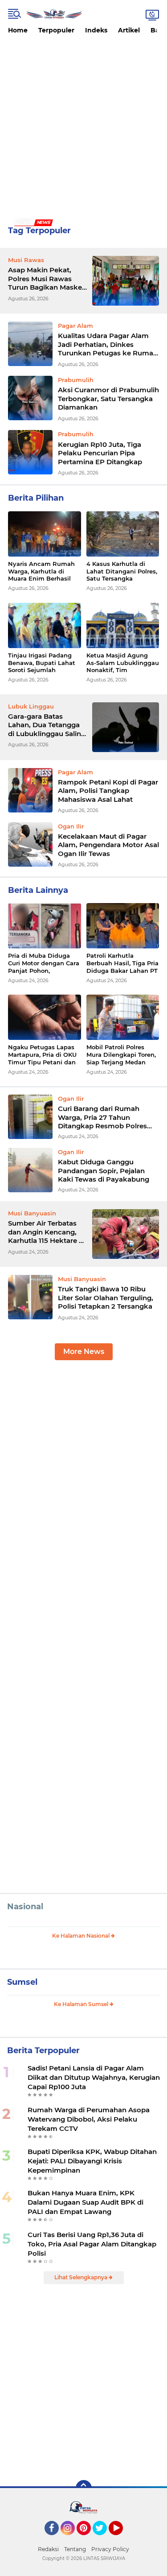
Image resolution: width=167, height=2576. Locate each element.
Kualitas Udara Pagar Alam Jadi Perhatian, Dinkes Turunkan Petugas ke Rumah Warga (108, 344)
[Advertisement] (83, 127)
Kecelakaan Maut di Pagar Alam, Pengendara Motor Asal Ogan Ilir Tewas (108, 845)
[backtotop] (84, 2488)
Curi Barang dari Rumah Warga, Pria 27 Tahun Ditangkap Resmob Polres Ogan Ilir (102, 1117)
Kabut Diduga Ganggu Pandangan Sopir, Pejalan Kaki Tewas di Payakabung (104, 1171)
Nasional (25, 1907)
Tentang (75, 2549)
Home (18, 30)
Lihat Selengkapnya (81, 2277)
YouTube (122, 2539)
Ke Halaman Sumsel (82, 2004)
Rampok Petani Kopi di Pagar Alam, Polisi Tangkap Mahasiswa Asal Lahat (108, 791)
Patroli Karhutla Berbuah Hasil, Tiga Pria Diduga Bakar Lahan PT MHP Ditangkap (122, 963)
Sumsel (22, 1982)
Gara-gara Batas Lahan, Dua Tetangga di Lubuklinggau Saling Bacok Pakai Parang (47, 725)
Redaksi (48, 2549)
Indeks (96, 30)
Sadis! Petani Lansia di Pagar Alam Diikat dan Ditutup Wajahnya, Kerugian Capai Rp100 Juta (94, 2077)
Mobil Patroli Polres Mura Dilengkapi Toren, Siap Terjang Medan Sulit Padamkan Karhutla (121, 1055)
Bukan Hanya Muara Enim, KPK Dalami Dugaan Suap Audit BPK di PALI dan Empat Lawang (86, 2202)
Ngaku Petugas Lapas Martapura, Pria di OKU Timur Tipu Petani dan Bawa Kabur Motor (42, 1055)
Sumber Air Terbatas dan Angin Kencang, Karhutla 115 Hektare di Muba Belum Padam (47, 1232)
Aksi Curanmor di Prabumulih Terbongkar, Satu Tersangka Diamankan (108, 398)
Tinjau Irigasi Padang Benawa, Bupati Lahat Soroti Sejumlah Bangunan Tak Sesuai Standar (42, 663)
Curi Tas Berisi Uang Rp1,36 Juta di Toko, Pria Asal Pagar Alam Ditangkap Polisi (92, 2244)
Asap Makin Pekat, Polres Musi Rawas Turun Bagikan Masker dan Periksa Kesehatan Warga (47, 279)
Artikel (129, 30)
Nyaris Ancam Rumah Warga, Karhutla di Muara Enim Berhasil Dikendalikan (41, 571)
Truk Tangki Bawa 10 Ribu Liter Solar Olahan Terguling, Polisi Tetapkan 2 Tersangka (106, 1298)
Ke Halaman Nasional (81, 1936)
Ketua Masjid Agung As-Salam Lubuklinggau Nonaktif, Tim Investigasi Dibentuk (123, 663)
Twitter (104, 2539)
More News (84, 1352)
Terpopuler (56, 30)
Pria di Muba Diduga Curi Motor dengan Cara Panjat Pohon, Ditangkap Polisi (44, 963)
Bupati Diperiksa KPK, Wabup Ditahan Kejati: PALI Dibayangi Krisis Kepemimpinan (92, 2161)
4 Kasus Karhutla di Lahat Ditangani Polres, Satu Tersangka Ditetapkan (122, 571)
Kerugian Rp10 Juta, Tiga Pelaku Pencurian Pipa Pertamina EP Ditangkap (100, 453)
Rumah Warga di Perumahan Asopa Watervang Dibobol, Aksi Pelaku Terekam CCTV (89, 2119)
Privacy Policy (110, 2549)
